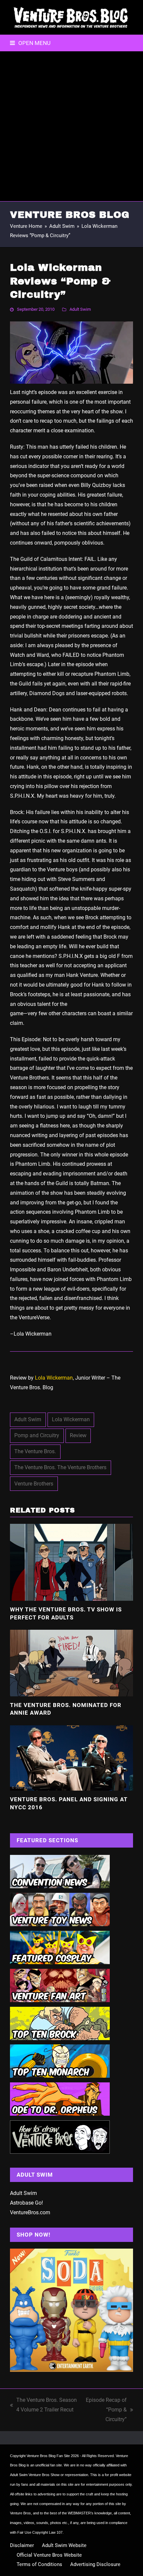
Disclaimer (22, 2545)
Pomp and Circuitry (37, 1435)
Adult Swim (80, 309)
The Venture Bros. (35, 1451)
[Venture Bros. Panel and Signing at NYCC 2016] (71, 1757)
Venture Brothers (34, 1484)
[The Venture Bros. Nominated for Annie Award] (71, 1663)
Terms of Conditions (39, 2564)
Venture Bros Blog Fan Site (48, 2456)
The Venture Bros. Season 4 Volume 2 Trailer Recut (43, 2406)
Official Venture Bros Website (49, 2555)
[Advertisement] (71, 126)
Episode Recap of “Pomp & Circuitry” (105, 2410)
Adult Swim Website (64, 2545)
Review (78, 1435)
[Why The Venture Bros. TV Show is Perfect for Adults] (71, 1562)
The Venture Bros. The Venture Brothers (60, 1467)
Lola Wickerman (54, 1378)
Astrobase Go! (26, 2203)
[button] (30, 43)
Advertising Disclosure (95, 2564)
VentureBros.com (30, 2212)
